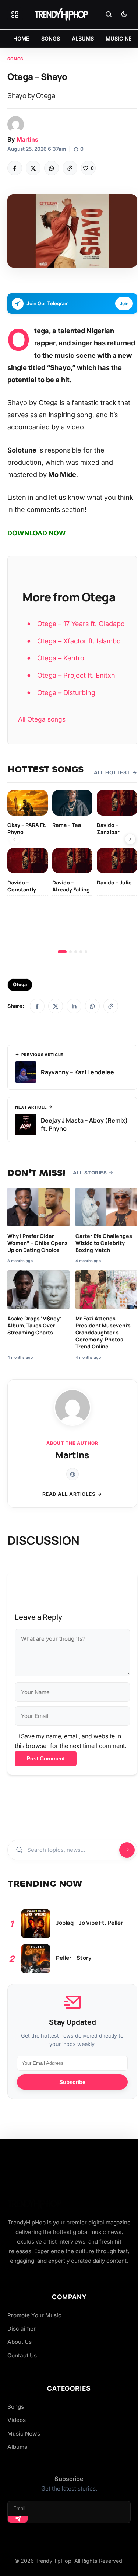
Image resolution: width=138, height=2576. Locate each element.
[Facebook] (15, 168)
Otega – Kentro (61, 658)
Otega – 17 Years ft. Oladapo (81, 624)
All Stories (90, 1173)
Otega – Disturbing (66, 692)
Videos (17, 2420)
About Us (20, 2342)
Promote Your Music (34, 2315)
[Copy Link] (70, 168)
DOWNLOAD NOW (37, 533)
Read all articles (69, 1494)
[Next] (130, 839)
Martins (27, 139)
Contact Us (22, 2355)
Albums (17, 2447)
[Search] (109, 15)
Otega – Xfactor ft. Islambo (79, 641)
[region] (72, 872)
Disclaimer (22, 2329)
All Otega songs (42, 719)
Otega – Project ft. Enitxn (76, 675)
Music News (24, 2434)
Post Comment (46, 1758)
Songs (15, 59)
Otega (20, 985)
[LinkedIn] (74, 1006)
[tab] (62, 952)
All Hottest (112, 772)
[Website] (72, 1474)
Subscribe (72, 2082)
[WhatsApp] (52, 168)
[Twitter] (33, 168)
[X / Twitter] (56, 1006)
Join (124, 303)
